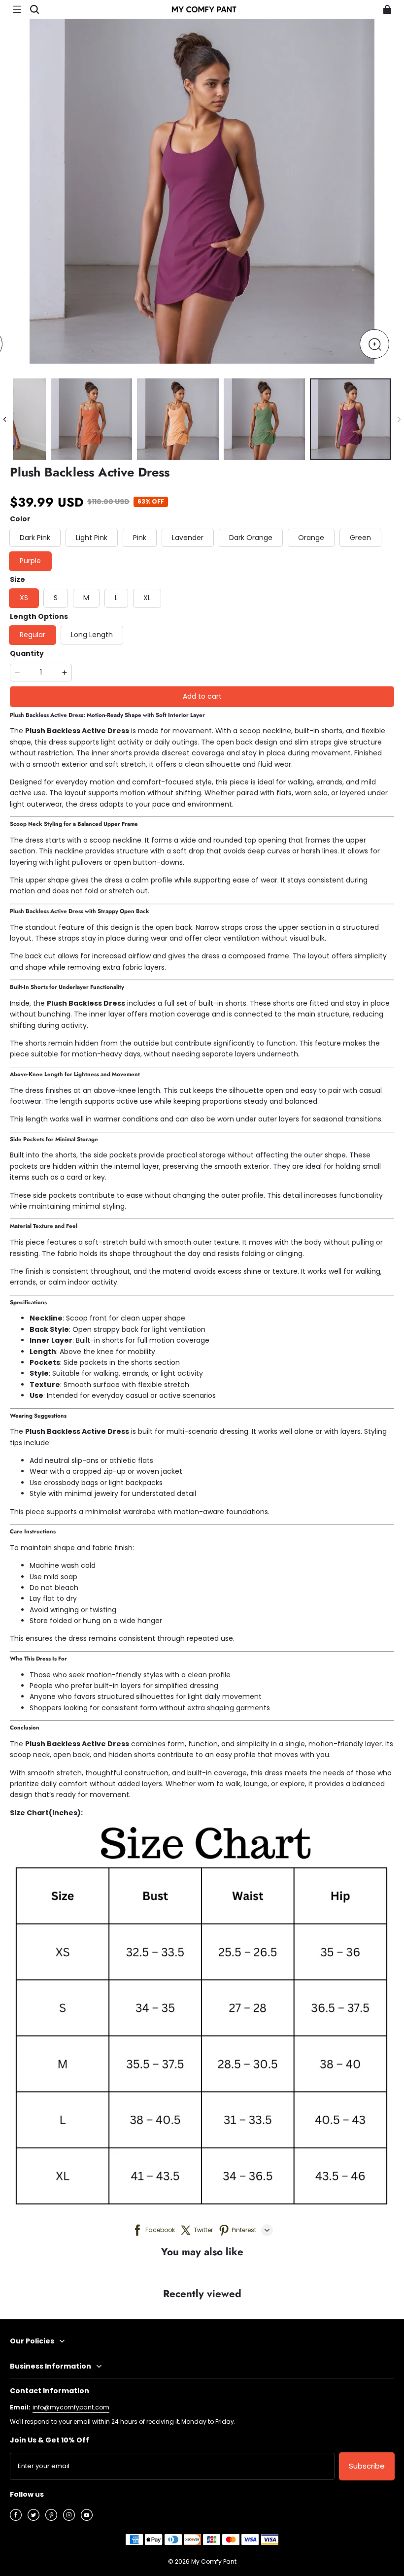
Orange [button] (311, 538)
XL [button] (147, 598)
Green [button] (360, 538)
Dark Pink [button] (35, 538)
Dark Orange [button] (251, 538)
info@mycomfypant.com (71, 2407)
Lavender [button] (188, 538)
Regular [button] (33, 635)
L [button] (116, 598)
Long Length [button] (92, 635)
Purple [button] (30, 561)
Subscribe (367, 2466)
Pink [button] (140, 538)
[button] (17, 9)
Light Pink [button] (92, 538)
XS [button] (24, 598)
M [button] (86, 598)
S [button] (56, 598)
